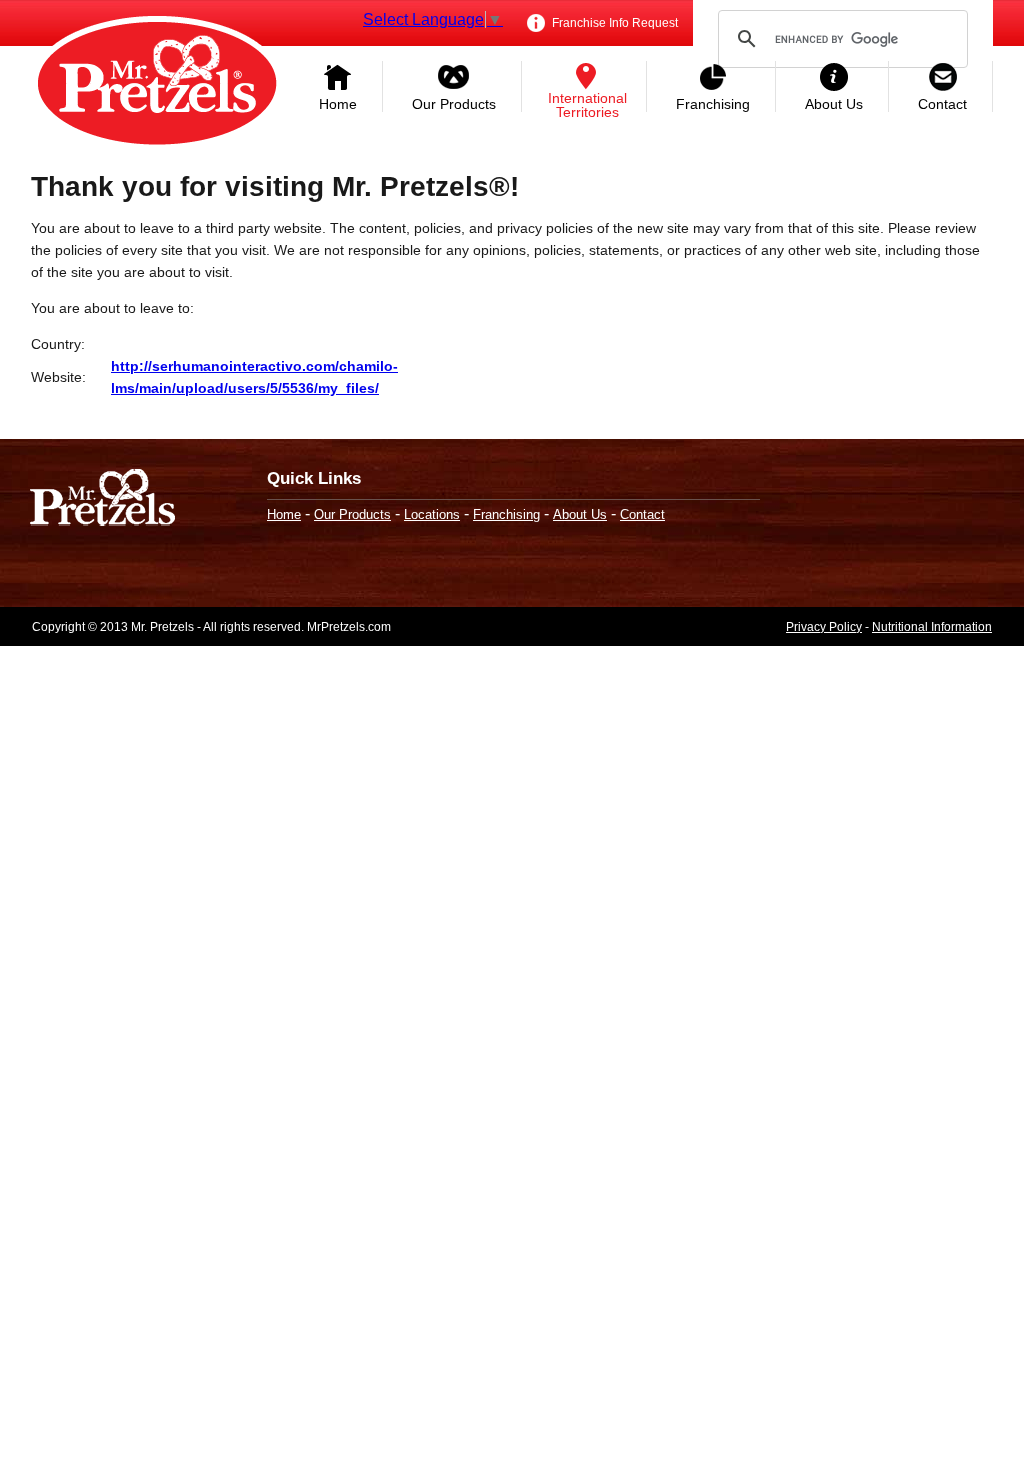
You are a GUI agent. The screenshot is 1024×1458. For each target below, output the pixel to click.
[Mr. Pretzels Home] (157, 85)
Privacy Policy (824, 627)
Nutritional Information (932, 627)
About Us (834, 104)
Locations (432, 514)
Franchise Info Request (613, 23)
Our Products (454, 104)
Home (338, 104)
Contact (942, 104)
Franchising (713, 104)
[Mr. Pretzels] (102, 499)
